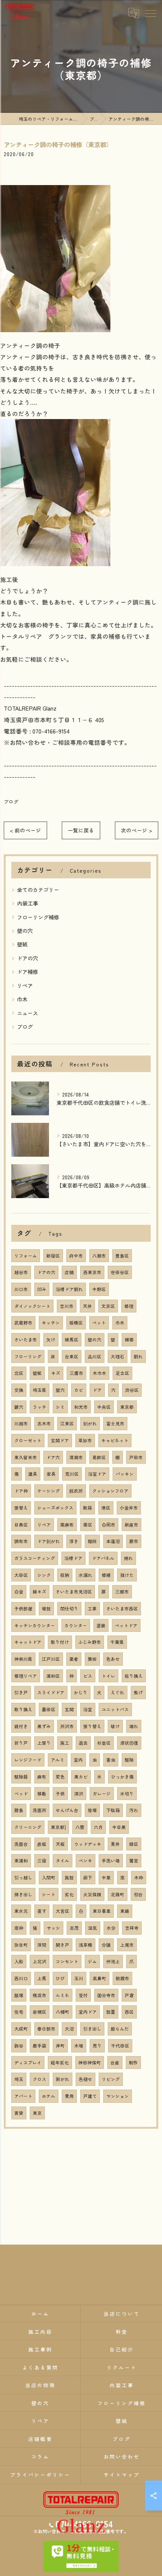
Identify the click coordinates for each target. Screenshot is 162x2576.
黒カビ (81, 1777)
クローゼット (28, 1440)
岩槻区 (40, 2012)
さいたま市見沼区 (74, 1592)
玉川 (79, 1978)
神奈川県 (23, 1659)
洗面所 (40, 1810)
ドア (97, 1390)
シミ (60, 1407)
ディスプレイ (28, 2063)
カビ (79, 1390)
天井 (87, 1306)
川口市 (21, 1289)
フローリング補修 (38, 917)
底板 (42, 1844)
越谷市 (21, 1272)
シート (49, 1894)
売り (97, 2046)
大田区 (21, 1575)
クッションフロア (110, 1491)
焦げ (138, 1692)
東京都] (58, 1827)
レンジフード (28, 1760)
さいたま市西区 (122, 1608)
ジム (92, 1961)
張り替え (92, 1726)
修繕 (106, 1575)
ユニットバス (115, 1709)
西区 (129, 2012)
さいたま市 (26, 1340)
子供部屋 (23, 1608)
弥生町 (21, 1945)
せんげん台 (67, 1810)
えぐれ (118, 1692)
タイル (63, 1861)
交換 (19, 1390)
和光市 (81, 1407)
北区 (19, 1373)
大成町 (21, 2029)
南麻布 (67, 1525)
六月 (98, 1827)
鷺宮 (134, 1861)
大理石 (118, 1356)
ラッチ (40, 1407)
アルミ (58, 1760)
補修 (129, 1340)
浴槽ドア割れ (69, 1289)
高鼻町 (99, 1978)
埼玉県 (40, 1390)
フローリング (28, 1356)
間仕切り (69, 1608)
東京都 (127, 1407)
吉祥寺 (132, 1928)
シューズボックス (55, 1508)
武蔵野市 (23, 1323)
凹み (42, 1289)
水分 (111, 1928)
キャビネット (115, 1440)
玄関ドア (60, 1440)
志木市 (44, 1423)
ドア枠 (21, 1491)
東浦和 (21, 1861)
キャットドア (28, 1642)
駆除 (129, 1760)
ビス (88, 1676)
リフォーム (26, 1256)
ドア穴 (53, 1457)
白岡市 (109, 1525)
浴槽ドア (73, 1558)
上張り (44, 1743)
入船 (19, 1961)
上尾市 (127, 1945)
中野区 (99, 1289)
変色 (60, 1777)
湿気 (93, 1928)
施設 (69, 1877)
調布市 (21, 1541)
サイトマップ (121, 2475)
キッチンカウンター (35, 1625)
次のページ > (137, 830)
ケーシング (49, 1491)
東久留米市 (26, 1457)
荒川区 (72, 1474)
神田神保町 (90, 2063)
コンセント (67, 1961)
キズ (56, 1373)
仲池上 (113, 1961)
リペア (25, 986)
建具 (33, 1474)
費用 (69, 2096)
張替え (21, 1508)
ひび (60, 1978)
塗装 (101, 1625)
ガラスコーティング (35, 1558)
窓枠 (19, 1928)
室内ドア (88, 2012)
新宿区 (53, 1256)
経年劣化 (60, 2063)
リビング (111, 2079)
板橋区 (76, 1323)
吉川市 (67, 1306)
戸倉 (129, 1995)
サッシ (53, 1928)
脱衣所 (76, 1491)
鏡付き (21, 1726)
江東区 (67, 1423)
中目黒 (119, 1827)
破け (115, 1726)
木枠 (139, 1877)
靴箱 (87, 1508)
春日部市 (46, 2029)
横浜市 (40, 1995)
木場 (79, 2046)
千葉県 (117, 1642)
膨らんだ (120, 2029)
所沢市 (67, 1726)
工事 (92, 1608)
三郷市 (122, 1592)
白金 (19, 1592)
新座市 (131, 1525)
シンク (44, 1575)
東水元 (21, 1911)
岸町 (60, 2046)
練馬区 (72, 1340)
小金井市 (129, 1508)
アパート (23, 2096)
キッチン (51, 1323)
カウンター (76, 1625)
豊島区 (122, 1256)
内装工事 (28, 903)
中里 (106, 1877)
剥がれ (63, 2079)
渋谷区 (132, 1390)
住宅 (19, 2012)
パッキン (125, 1474)
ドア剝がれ (49, 1541)
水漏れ (86, 1575)
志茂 (74, 1928)
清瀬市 (76, 1457)
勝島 (19, 1810)
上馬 (42, 1978)
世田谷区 (120, 1272)
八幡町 (63, 2012)
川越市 (21, 1423)
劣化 (69, 1894)
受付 (83, 1995)
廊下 (88, 1877)
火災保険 (92, 1894)
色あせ (113, 1659)
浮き (74, 1541)
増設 (46, 1608)
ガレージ (102, 1794)
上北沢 (40, 1961)
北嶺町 (118, 1894)
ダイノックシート (32, 1306)
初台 (138, 1894)
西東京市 (92, 1272)
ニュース (28, 1013)
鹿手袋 (40, 2046)
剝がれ (90, 1423)
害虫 (111, 1760)
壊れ (134, 1726)
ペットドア (126, 1625)
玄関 (69, 1709)
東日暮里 (102, 1911)
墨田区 (49, 1709)
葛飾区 (99, 1457)
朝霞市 (122, 1978)
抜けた (127, 1575)
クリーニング (28, 1827)
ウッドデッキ (88, 1844)
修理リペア (26, 1676)
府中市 (76, 1256)
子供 (60, 1794)
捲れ (128, 1558)
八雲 (80, 1827)
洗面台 (21, 1844)
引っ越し (23, 1877)
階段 (92, 1541)
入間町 (49, 1877)
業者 (74, 1659)
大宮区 (63, 1911)
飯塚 (19, 1995)
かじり (81, 1692)
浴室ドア (97, 1474)
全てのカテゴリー (38, 890)
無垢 (92, 1659)
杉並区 (104, 1743)
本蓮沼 (113, 1541)
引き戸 (21, 1692)
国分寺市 (106, 1995)
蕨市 (134, 1541)
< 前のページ (25, 830)
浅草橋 (86, 1945)
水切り (127, 1794)
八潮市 (99, 1256)
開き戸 (63, 1945)
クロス (40, 2079)
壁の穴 (25, 931)
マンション (118, 2096)
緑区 (134, 1844)
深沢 (79, 1794)
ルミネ (63, 1995)
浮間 (42, 1945)
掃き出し (23, 1894)
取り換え (23, 1709)
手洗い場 (111, 1861)
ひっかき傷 (122, 1777)
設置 (111, 2012)
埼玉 (19, 2079)
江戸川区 (51, 1659)
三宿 (42, 1861)
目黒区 (21, 1525)
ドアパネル (103, 1558)
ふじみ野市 (90, 1642)
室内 (78, 1760)
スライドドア (51, 1692)
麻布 (42, 1777)
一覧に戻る (81, 830)
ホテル (49, 2096)
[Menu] (150, 13)
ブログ (11, 801)
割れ (138, 1356)
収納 (65, 1575)
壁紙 (22, 944)
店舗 (69, 1272)
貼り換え (134, 1676)
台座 (115, 2063)
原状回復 (129, 1743)
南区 (88, 1525)
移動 (42, 1794)
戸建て (90, 2096)
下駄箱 (113, 1810)
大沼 (69, 2029)
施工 (65, 1743)
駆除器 (21, 1777)
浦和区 (53, 1676)
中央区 (104, 1407)
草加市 (85, 1440)
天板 (60, 1844)
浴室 (88, 1709)
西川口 (21, 1978)
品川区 (95, 1356)
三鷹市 (76, 1373)
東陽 (125, 1911)
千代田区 (120, 2046)
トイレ (109, 1676)
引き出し (92, 2029)
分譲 (106, 1945)
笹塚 (92, 1810)
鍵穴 (19, 1407)
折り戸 (21, 1743)
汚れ (134, 1810)
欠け (51, 1340)
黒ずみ (44, 1726)
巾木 (22, 999)
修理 (129, 1306)
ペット (99, 1323)
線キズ (40, 1592)
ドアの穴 (28, 958)
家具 (51, 1474)
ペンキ (86, 1861)
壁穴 (60, 1390)
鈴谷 (19, 2046)
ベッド (21, 1794)
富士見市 (115, 1423)
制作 (133, 2063)
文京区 (108, 1306)
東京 (37, 2113)
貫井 (115, 1844)
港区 (106, 1508)
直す (42, 1911)
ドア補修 (28, 972)
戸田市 (136, 1457)
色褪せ (86, 2079)
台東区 (72, 1356)
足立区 (122, 1373)
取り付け (60, 1642)
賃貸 (19, 2113)
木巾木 (99, 1373)
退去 (83, 1743)
